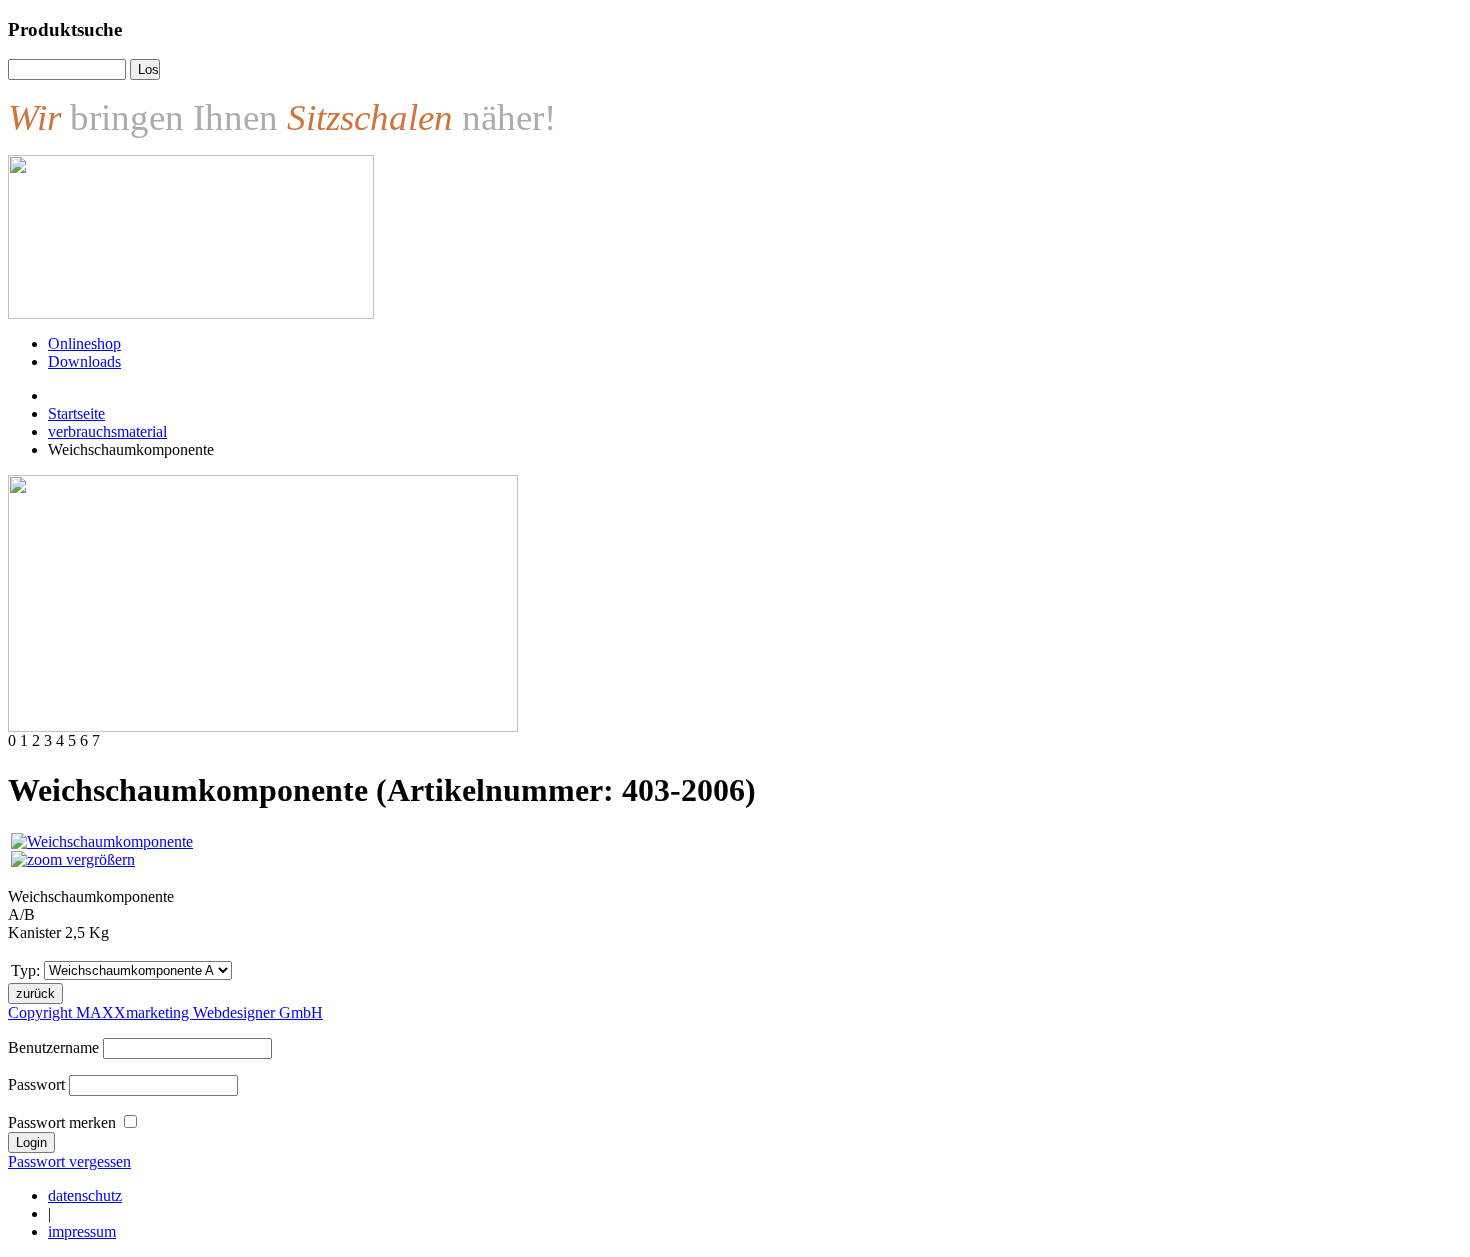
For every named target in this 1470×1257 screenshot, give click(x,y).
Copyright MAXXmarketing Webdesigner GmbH (165, 1012)
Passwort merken (62, 1122)
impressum (82, 1231)
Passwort (36, 1084)
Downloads (84, 361)
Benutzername (53, 1047)
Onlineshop (84, 343)
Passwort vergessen (69, 1161)
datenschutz (85, 1195)
